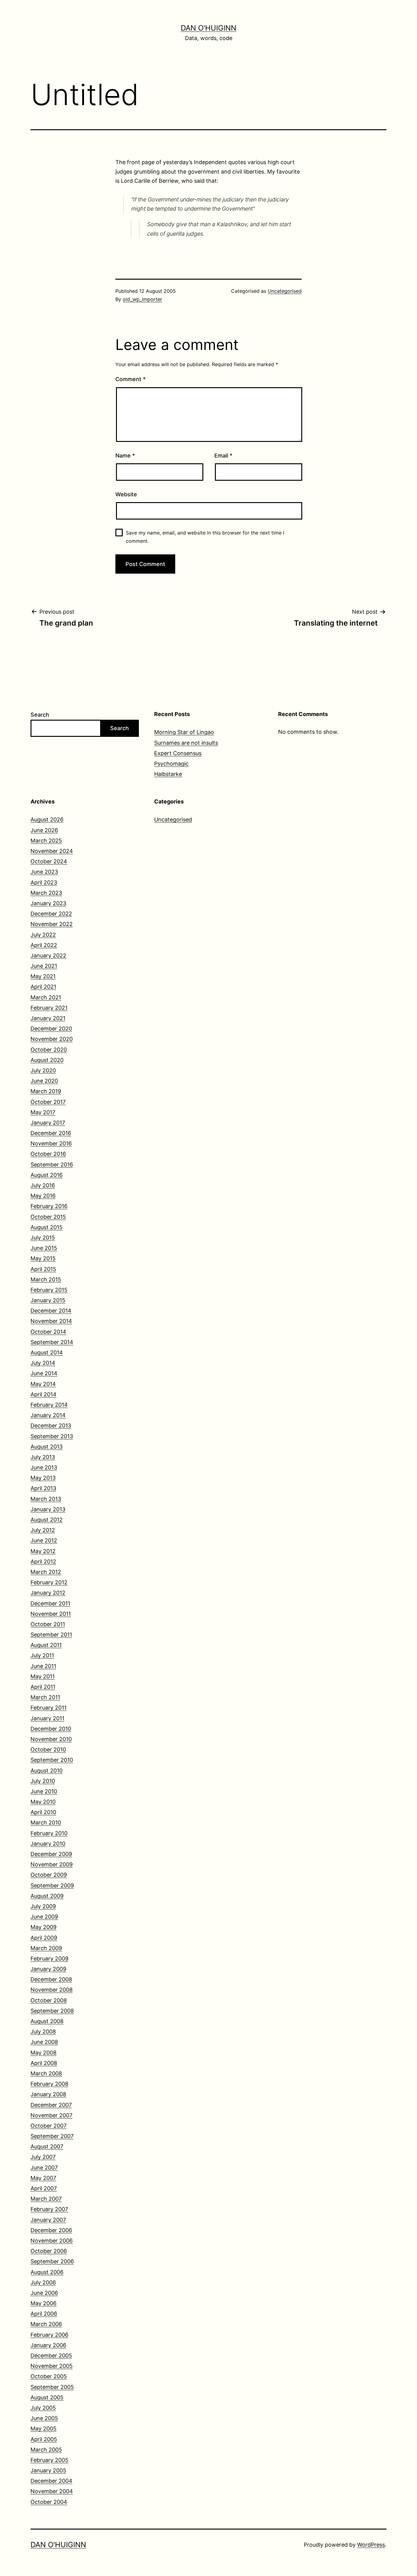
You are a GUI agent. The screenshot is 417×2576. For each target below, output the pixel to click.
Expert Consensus (178, 753)
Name (125, 456)
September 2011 (51, 1635)
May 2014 (43, 1384)
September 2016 (52, 1165)
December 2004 (51, 2481)
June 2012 (44, 1540)
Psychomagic (171, 764)
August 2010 (47, 1771)
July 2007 (43, 2157)
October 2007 (49, 2126)
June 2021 (44, 966)
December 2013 (51, 1426)
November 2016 (51, 1143)
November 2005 (52, 2366)
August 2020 (47, 1060)
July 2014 (43, 1363)
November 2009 (52, 1864)
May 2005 (44, 2429)
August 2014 (47, 1352)
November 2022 (52, 924)
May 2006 (44, 2303)
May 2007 (43, 2178)
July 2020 (43, 1070)
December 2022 (51, 914)
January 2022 (48, 955)
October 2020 (49, 1050)
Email (223, 456)
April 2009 (44, 1938)
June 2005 (44, 2418)
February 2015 (49, 1290)
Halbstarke (168, 774)
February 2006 (49, 2335)
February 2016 (49, 1206)
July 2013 (43, 1457)
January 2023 (48, 903)
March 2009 (46, 1948)
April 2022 (44, 945)
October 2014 (48, 1332)
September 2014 (52, 1342)
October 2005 (49, 2376)
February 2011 (49, 1708)
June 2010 (44, 1791)
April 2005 (44, 2439)
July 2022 (43, 935)
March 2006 (46, 2324)
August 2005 (47, 2397)
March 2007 (46, 2199)
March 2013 (46, 1499)
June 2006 (44, 2293)
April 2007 (44, 2188)
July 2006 (43, 2282)
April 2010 (43, 1812)
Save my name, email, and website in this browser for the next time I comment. (205, 537)
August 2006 (47, 2272)
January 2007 (48, 2220)
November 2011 (51, 1614)
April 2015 (43, 1269)
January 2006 (48, 2345)
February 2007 (49, 2209)
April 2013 (43, 1488)
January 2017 (48, 1123)
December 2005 (51, 2356)
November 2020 (52, 1039)
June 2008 (44, 2042)
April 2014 (44, 1394)
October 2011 (48, 1624)
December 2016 (51, 1133)
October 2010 (48, 1749)
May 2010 (43, 1802)
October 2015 (48, 1217)
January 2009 (48, 1969)
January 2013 (48, 1509)
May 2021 (43, 976)
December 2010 (51, 1729)
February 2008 (49, 2084)
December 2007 (51, 2105)
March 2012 (46, 1572)
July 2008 (43, 2032)
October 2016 (48, 1154)
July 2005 (43, 2408)
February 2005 (49, 2460)
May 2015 (43, 1258)
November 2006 (52, 2241)
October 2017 (48, 1102)
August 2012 (47, 1520)
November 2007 (51, 2115)
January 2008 (48, 2094)
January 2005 (48, 2470)
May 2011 (43, 1676)
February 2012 (49, 1582)
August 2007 (47, 2146)
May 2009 (44, 1927)
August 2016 (47, 1175)
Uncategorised (285, 291)
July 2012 (43, 1530)
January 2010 (48, 1844)
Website (126, 494)
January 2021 (48, 1018)
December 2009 (51, 1854)
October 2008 (49, 2000)
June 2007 (44, 2168)
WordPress (371, 2545)
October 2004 (49, 2502)
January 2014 (48, 1415)
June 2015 (44, 1248)
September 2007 (52, 2136)
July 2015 (43, 1238)
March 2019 (46, 1091)
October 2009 (49, 1875)
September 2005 (52, 2387)
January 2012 (48, 1593)
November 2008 (52, 1990)
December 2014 (51, 1311)
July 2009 (43, 1906)
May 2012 (43, 1551)
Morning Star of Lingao (184, 732)
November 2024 (52, 851)
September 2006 (52, 2261)
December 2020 (51, 1029)
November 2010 (51, 1739)
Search (40, 715)
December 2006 (51, 2230)
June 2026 (44, 830)
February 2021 (49, 1008)
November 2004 (52, 2491)
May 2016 (43, 1196)
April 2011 (43, 1687)
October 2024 (49, 861)
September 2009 (52, 1885)
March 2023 (46, 893)
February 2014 (49, 1405)
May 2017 (43, 1112)
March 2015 (46, 1279)
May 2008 (44, 2053)
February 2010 (49, 1833)
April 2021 (43, 987)
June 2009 (44, 1917)
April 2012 (43, 1562)
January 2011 (47, 1718)
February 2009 (49, 1959)
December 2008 (51, 1979)
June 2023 (44, 872)
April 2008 (44, 2063)
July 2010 (43, 1781)
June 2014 (44, 1373)
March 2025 (46, 841)
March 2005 (46, 2450)
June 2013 (44, 1467)
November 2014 (51, 1321)
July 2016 (43, 1185)
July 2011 (42, 1655)
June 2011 (43, 1666)
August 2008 (47, 2021)
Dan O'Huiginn (209, 28)
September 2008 (52, 2011)
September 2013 (52, 1436)
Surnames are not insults (186, 743)
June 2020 (44, 1081)
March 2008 (46, 2073)
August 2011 (46, 1645)
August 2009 (47, 1896)
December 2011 (50, 1603)
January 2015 (48, 1300)
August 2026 (47, 819)
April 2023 (44, 882)
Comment (131, 379)
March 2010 (46, 1823)
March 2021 (46, 997)
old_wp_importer (142, 299)
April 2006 (44, 2314)
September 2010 (52, 1760)
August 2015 (47, 1227)
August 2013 (47, 1447)
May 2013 (43, 1478)
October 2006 (49, 2251)
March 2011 (45, 1697)
